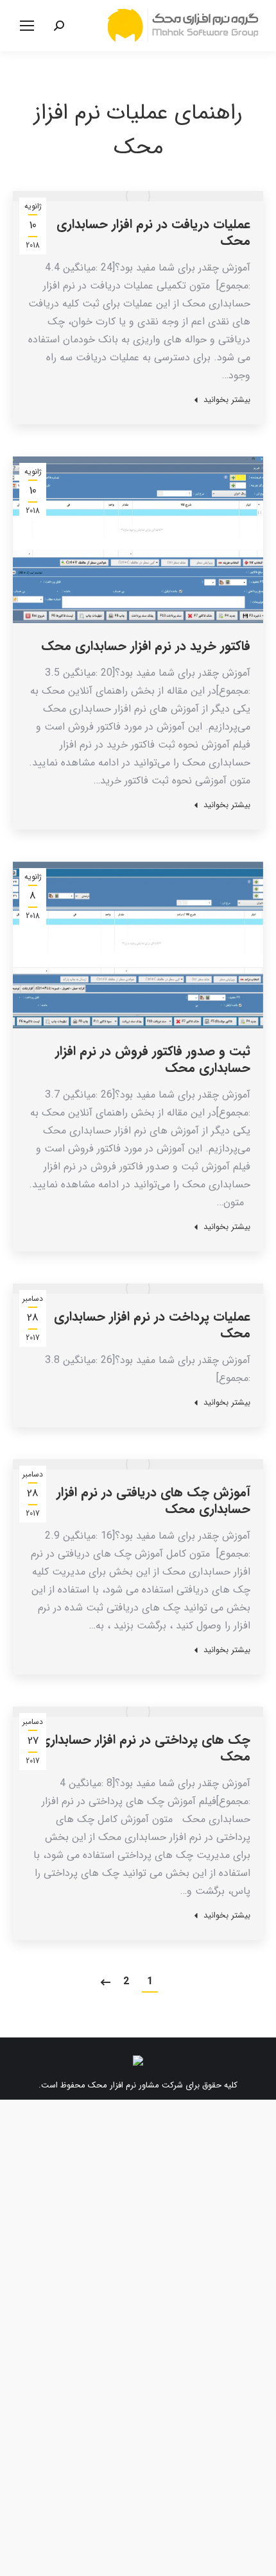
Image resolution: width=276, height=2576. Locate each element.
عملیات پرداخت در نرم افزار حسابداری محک (152, 1325)
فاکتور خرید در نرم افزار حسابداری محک (146, 646)
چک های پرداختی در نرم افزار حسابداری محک (145, 1748)
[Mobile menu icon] (27, 26)
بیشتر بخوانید (227, 400)
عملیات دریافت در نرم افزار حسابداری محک (153, 232)
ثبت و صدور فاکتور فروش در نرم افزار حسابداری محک (153, 1059)
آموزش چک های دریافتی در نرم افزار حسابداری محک (153, 1501)
